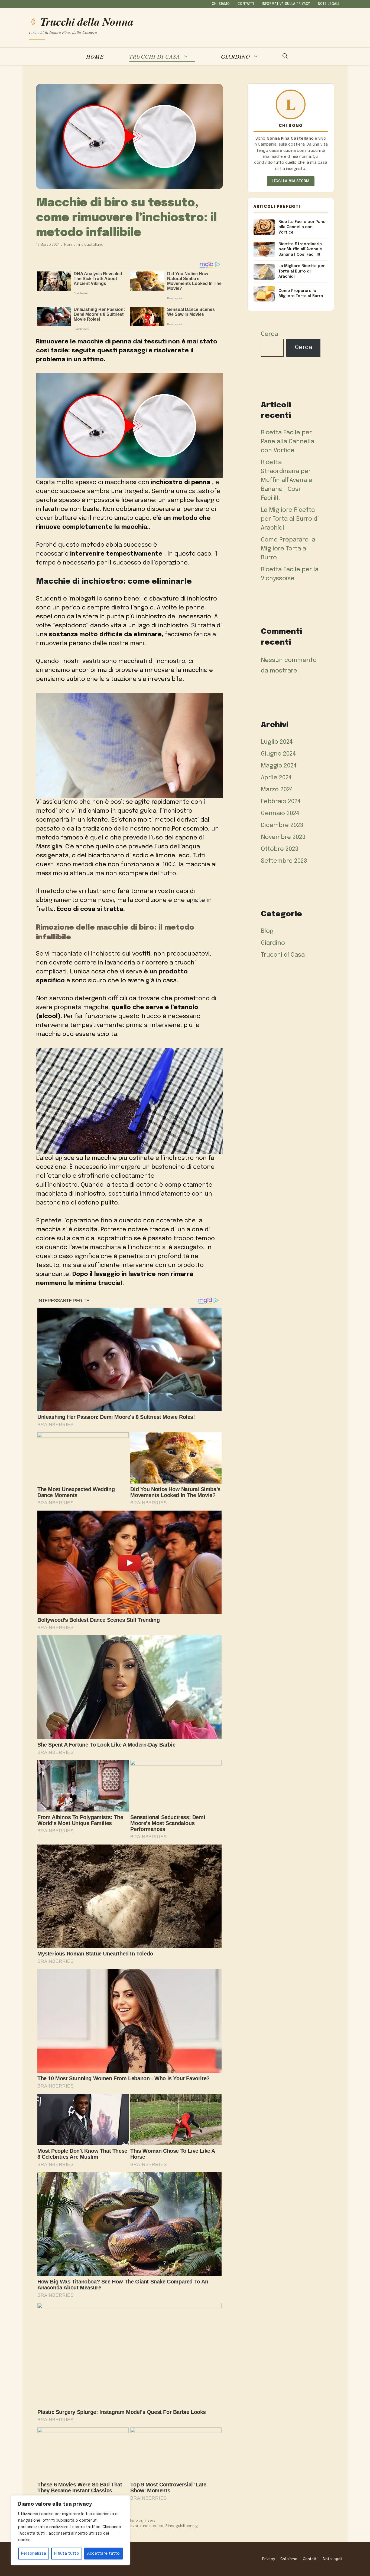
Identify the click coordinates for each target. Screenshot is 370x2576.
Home (95, 56)
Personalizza (34, 2554)
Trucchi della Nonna (87, 22)
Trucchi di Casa (155, 56)
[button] (285, 57)
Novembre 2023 (283, 837)
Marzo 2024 (277, 790)
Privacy (269, 2559)
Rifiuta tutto (67, 2554)
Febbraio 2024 (281, 802)
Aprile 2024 (276, 778)
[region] (70, 2530)
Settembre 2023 (284, 861)
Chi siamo (221, 4)
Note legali (329, 4)
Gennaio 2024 (280, 813)
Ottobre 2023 (280, 849)
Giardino (236, 56)
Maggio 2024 (279, 766)
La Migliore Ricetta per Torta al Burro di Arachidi (290, 519)
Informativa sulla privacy (286, 4)
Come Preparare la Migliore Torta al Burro (288, 549)
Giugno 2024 (278, 754)
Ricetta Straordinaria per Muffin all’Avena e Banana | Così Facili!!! (287, 480)
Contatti (246, 4)
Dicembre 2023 (282, 825)
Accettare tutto (103, 2554)
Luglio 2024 (277, 742)
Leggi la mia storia (291, 181)
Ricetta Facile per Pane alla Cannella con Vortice (288, 442)
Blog (267, 931)
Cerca (269, 334)
